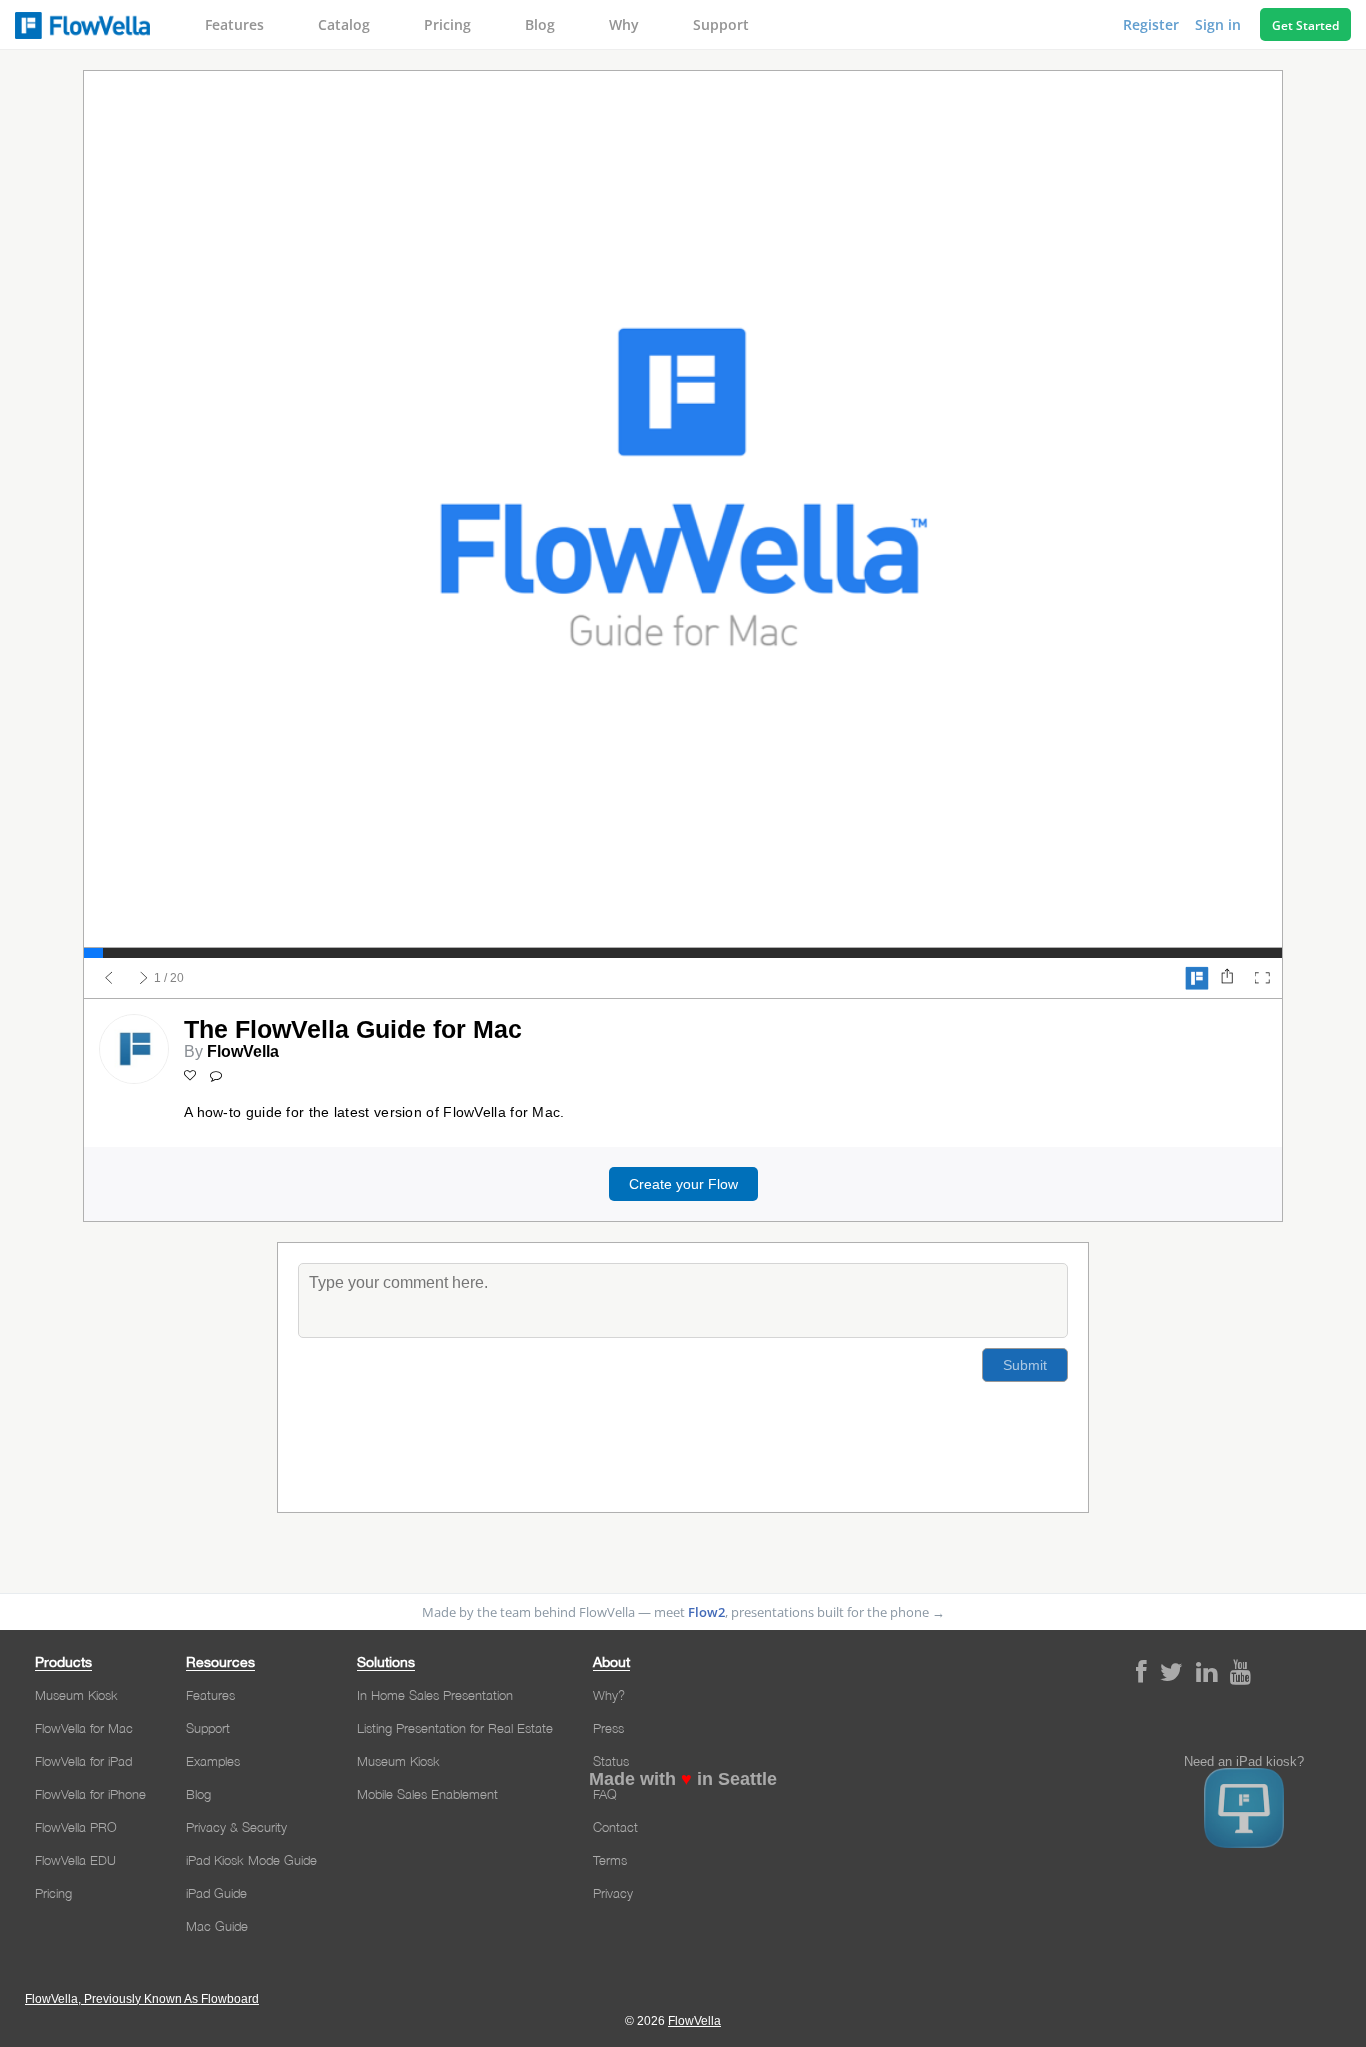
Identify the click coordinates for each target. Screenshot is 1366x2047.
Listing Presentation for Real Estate (455, 1728)
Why (624, 24)
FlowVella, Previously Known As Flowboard (142, 1999)
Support (721, 24)
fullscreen (1262, 978)
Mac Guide (217, 1926)
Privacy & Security (236, 1827)
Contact (615, 1827)
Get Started (1305, 25)
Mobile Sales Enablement (427, 1794)
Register (1153, 24)
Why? (609, 1695)
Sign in (1220, 24)
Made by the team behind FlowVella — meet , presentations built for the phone (683, 1612)
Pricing (447, 24)
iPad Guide (216, 1893)
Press (608, 1728)
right (144, 978)
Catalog (344, 24)
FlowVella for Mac (84, 1728)
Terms (610, 1860)
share (1227, 978)
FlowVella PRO (76, 1827)
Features (234, 24)
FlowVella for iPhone (90, 1794)
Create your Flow (683, 1184)
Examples (213, 1761)
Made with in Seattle (683, 1779)
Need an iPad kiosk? (1244, 1762)
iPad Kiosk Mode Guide (251, 1860)
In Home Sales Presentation (435, 1695)
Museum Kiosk (76, 1695)
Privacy (613, 1893)
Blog (540, 24)
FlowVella (82, 25)
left (109, 978)
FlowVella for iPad (83, 1761)
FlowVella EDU (75, 1860)
